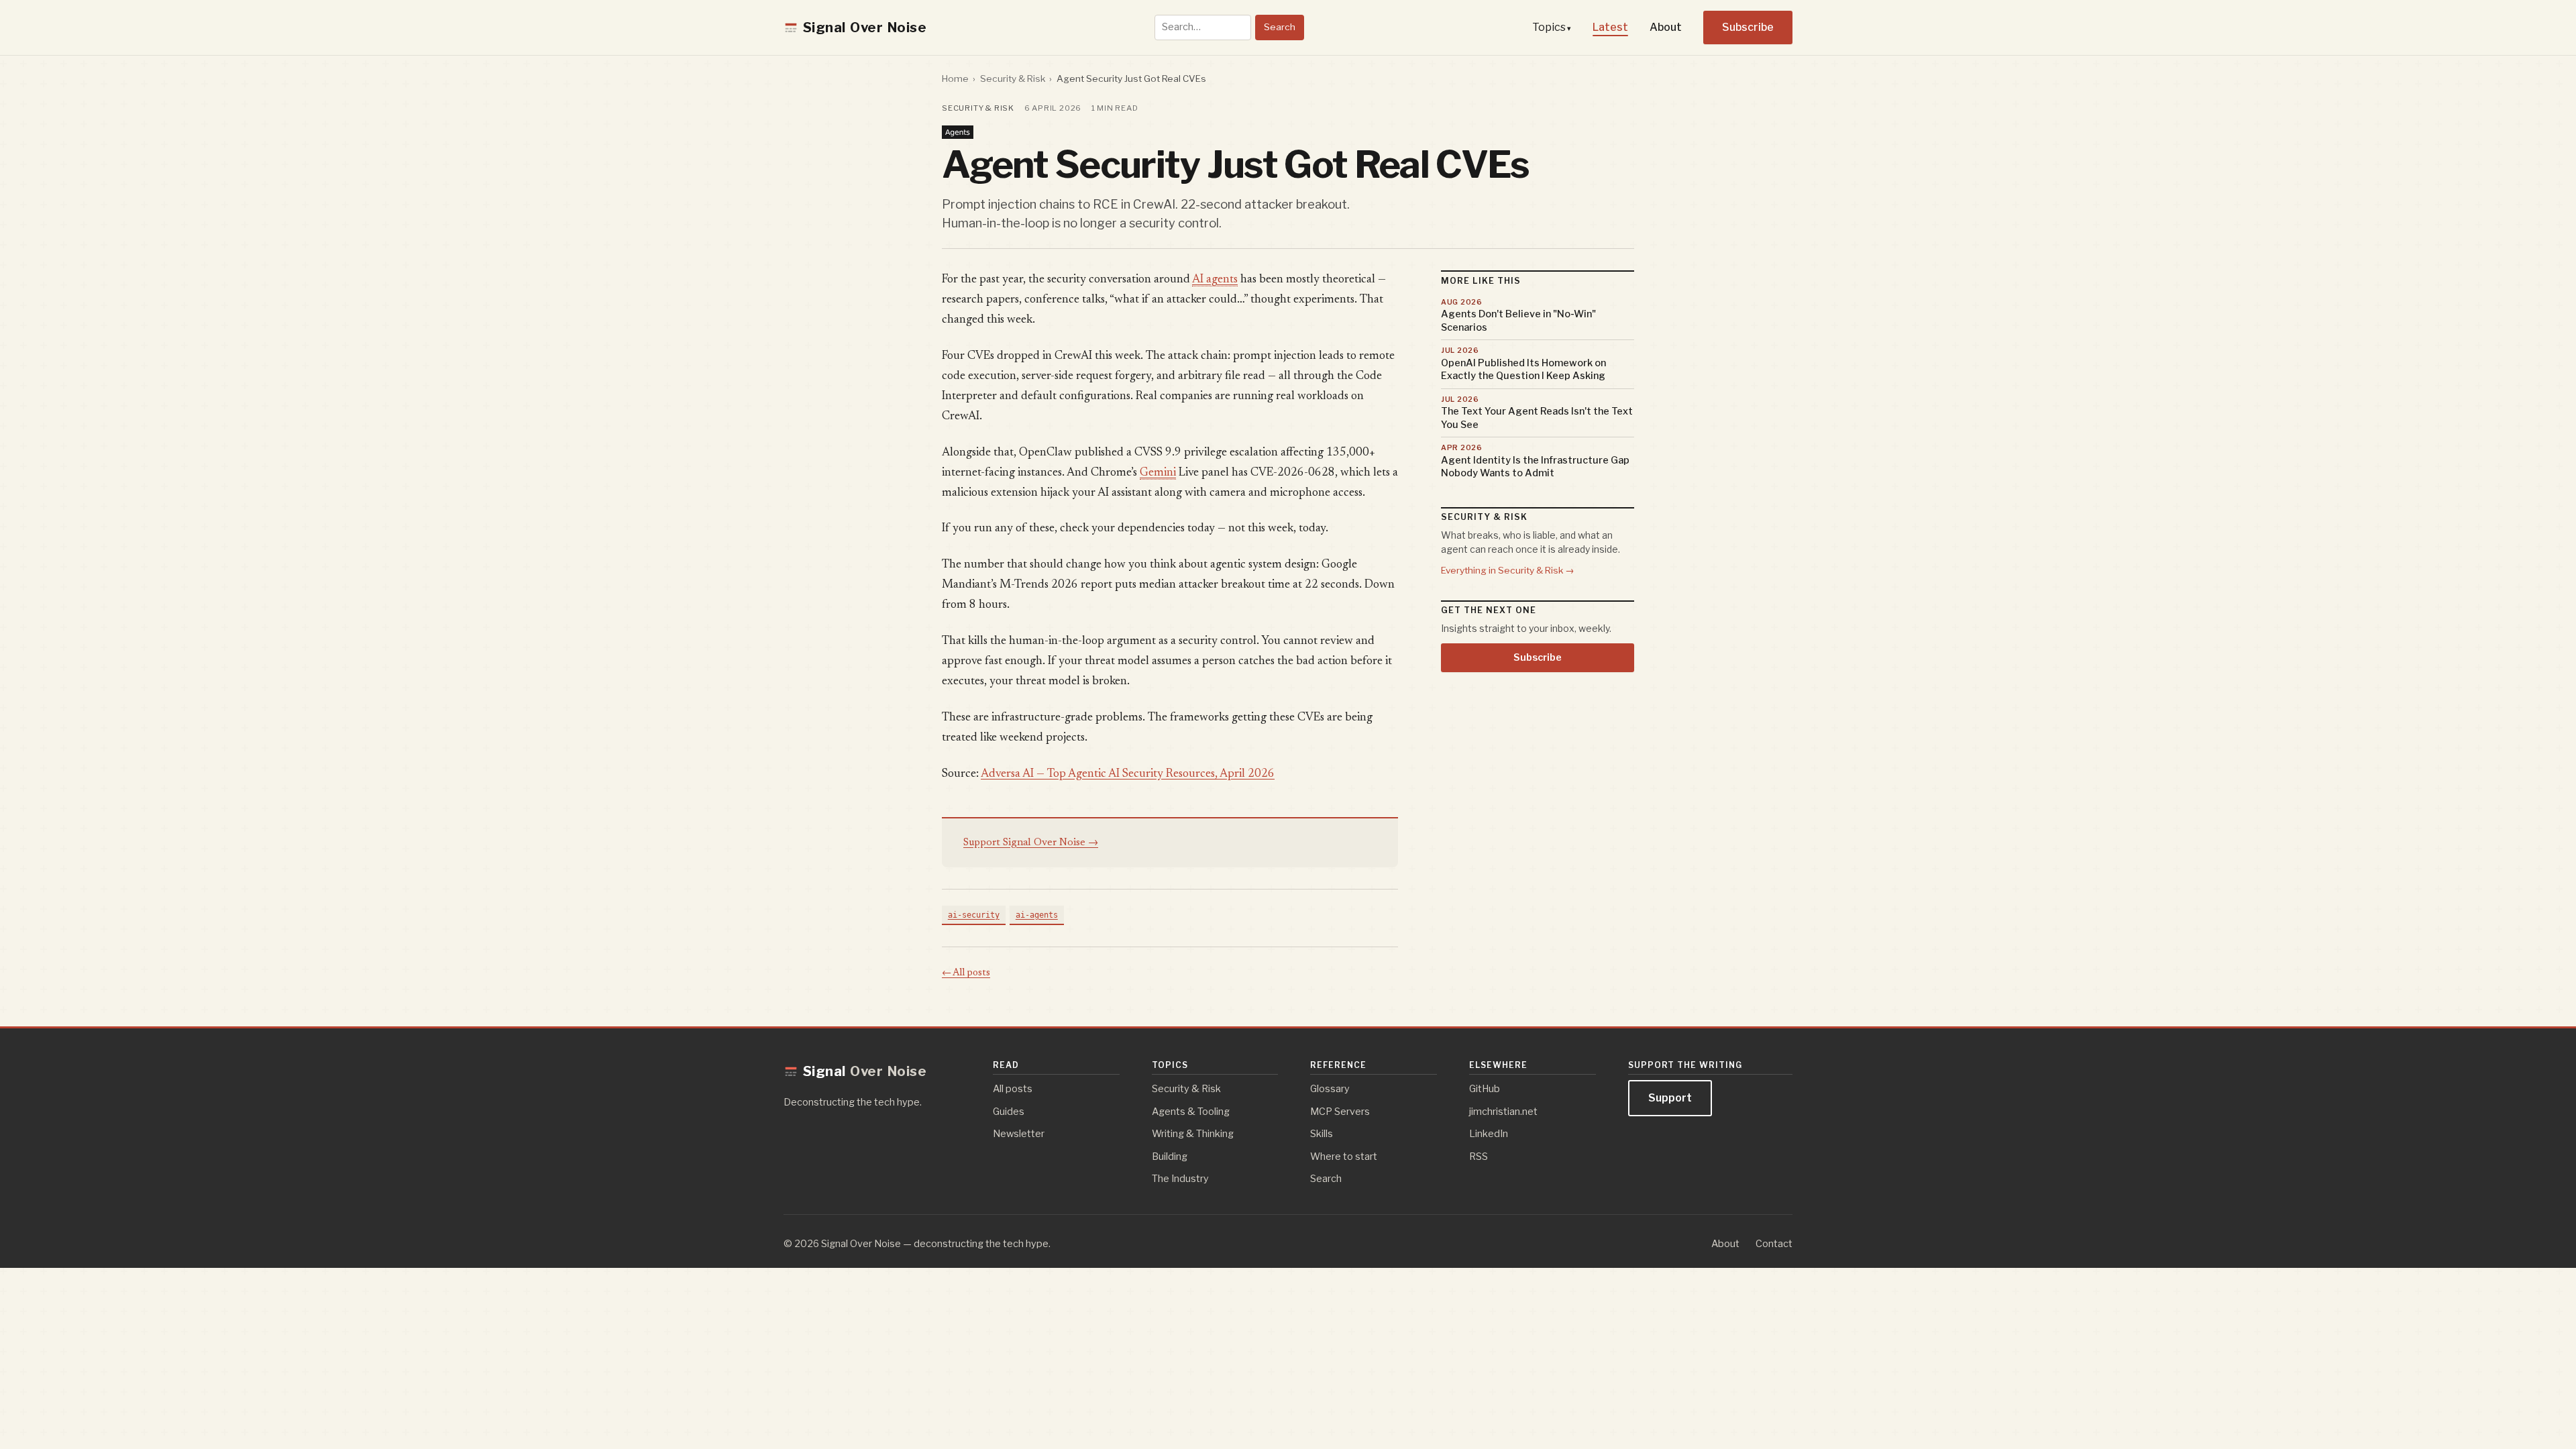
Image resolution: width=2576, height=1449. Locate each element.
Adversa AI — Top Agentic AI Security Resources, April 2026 (1128, 774)
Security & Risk (1013, 78)
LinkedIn (1489, 1134)
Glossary (1330, 1089)
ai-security (974, 915)
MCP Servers (1340, 1112)
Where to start (1344, 1157)
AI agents (1215, 280)
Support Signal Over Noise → (1031, 843)
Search (1280, 27)
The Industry (1180, 1179)
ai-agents (1037, 915)
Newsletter (1019, 1134)
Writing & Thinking (1193, 1134)
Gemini (1158, 473)
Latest (1610, 27)
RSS (1479, 1157)
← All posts (966, 973)
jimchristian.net (1503, 1112)
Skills (1322, 1134)
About (1666, 27)
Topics (1549, 27)
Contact (1774, 1244)
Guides (1009, 1112)
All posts (1013, 1089)
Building (1170, 1157)
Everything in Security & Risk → (1508, 570)
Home (955, 78)
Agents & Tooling (1191, 1112)
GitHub (1485, 1089)
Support (1670, 1098)
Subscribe (1748, 27)
